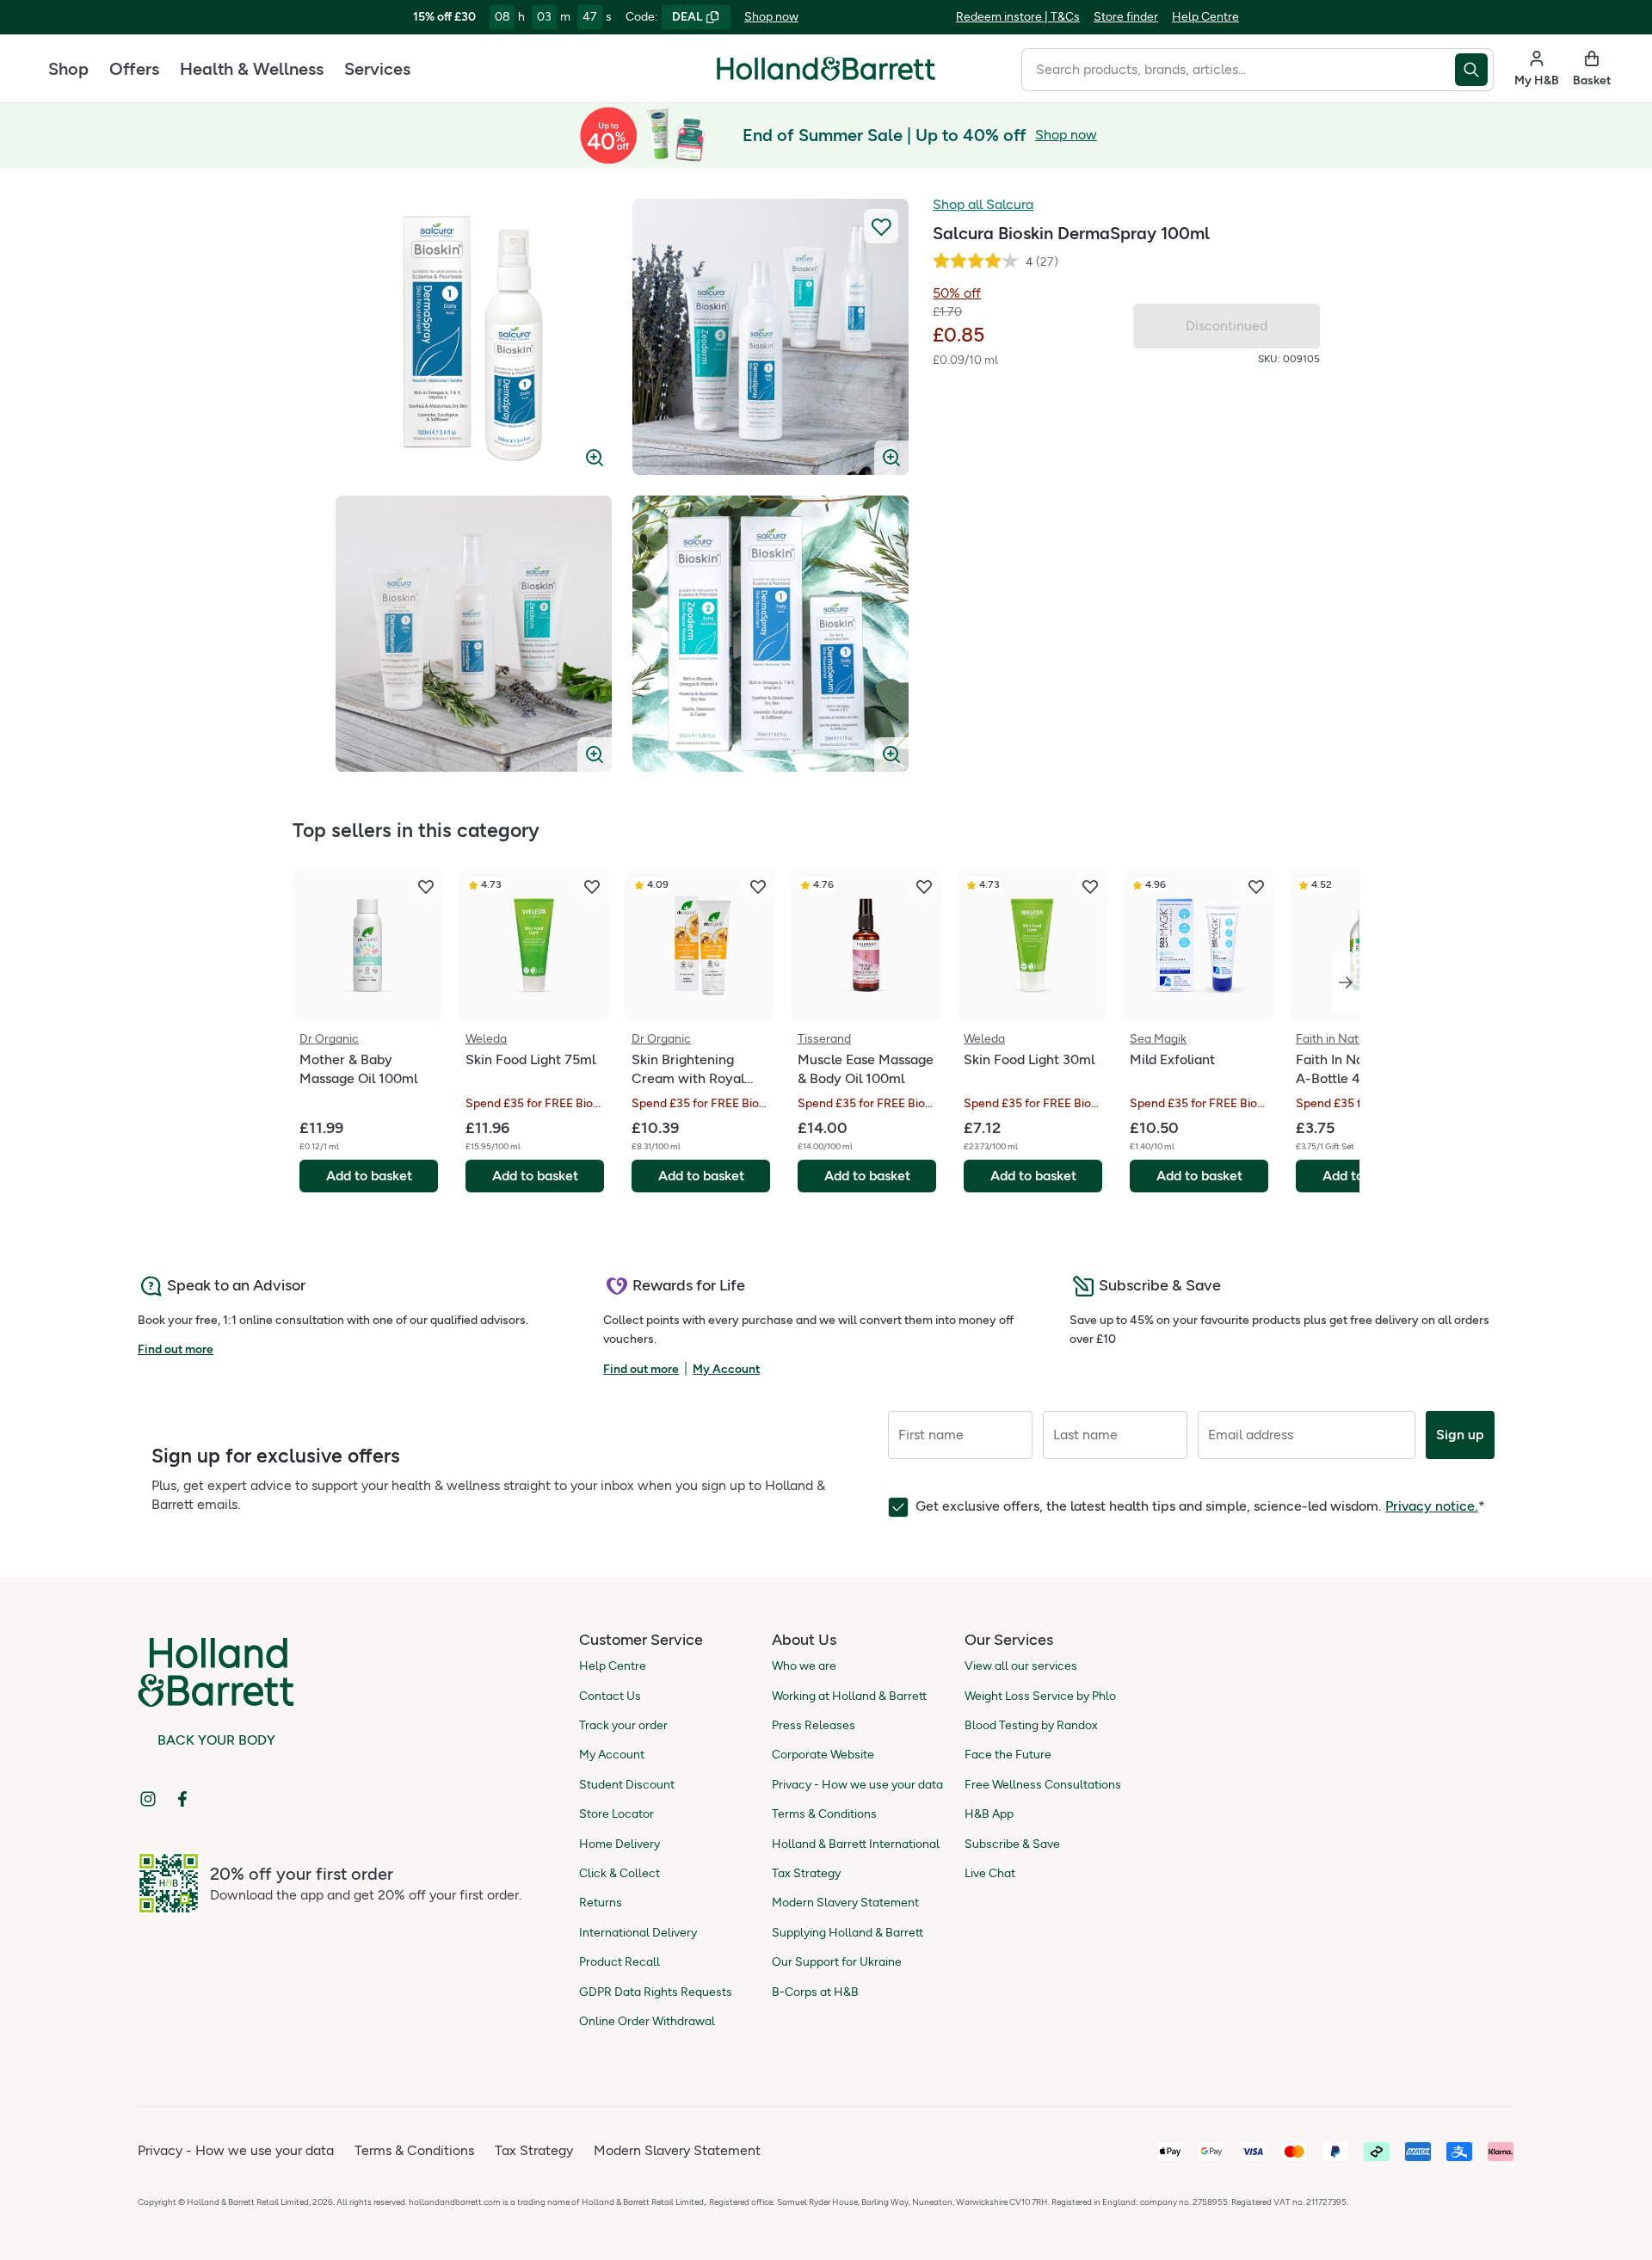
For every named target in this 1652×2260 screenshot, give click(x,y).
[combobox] (1238, 70)
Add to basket (369, 1176)
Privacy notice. (1432, 1506)
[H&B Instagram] (148, 1799)
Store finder (1126, 17)
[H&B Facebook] (182, 1799)
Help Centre (1205, 17)
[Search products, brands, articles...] (1474, 70)
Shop (68, 69)
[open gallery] (474, 337)
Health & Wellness (252, 69)
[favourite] (426, 887)
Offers (134, 69)
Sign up (1460, 1435)
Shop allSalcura (983, 204)
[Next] (1346, 982)
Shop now (771, 17)
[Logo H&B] (826, 76)
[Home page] (826, 69)
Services (377, 69)
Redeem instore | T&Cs (1018, 17)
